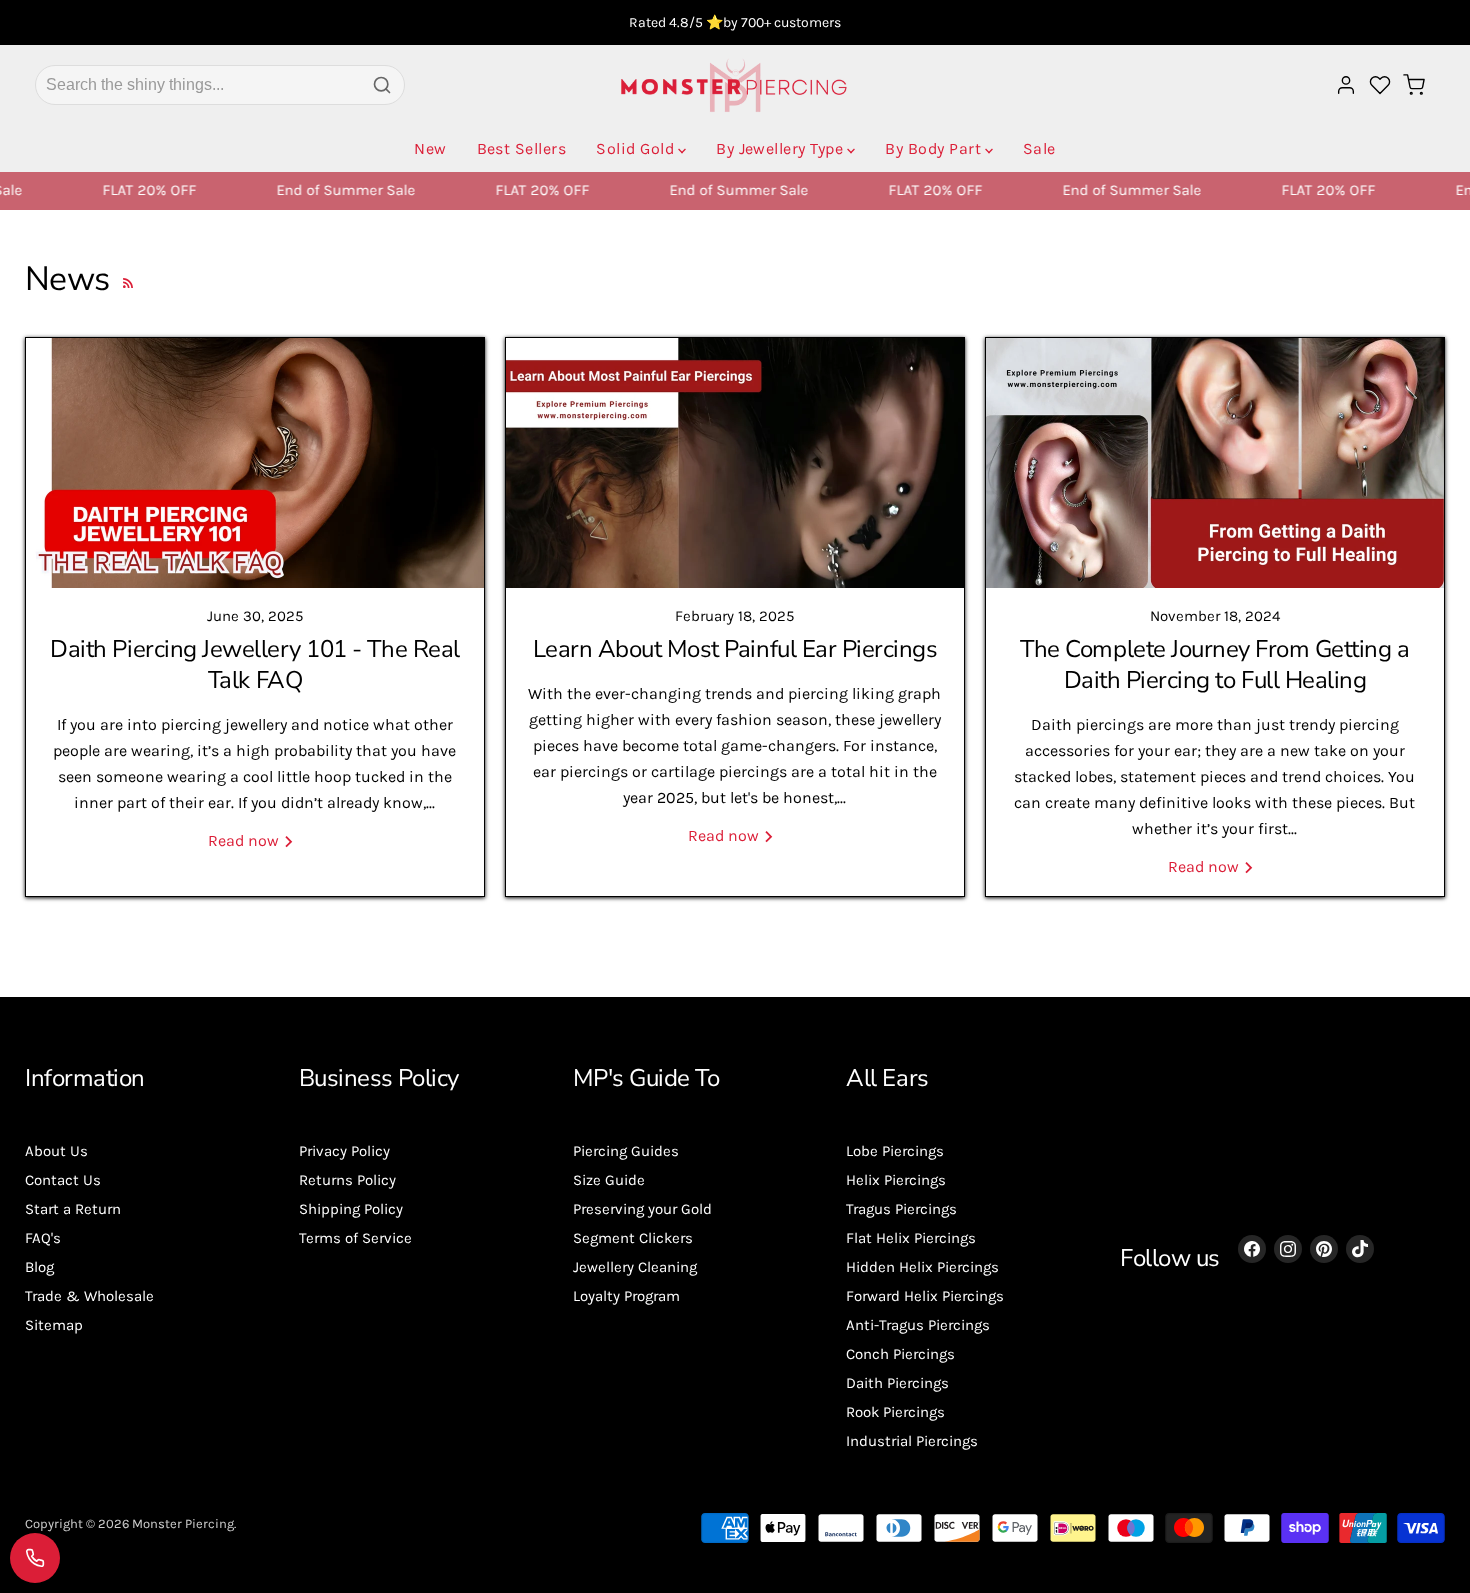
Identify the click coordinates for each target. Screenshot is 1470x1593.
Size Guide (609, 1180)
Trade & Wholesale (89, 1296)
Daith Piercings (897, 1383)
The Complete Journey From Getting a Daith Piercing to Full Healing (1214, 664)
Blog (39, 1267)
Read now (245, 840)
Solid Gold (635, 148)
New (430, 148)
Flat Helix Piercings (911, 1238)
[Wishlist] (1380, 85)
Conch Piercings (900, 1354)
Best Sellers (522, 148)
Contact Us (63, 1180)
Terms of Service (355, 1238)
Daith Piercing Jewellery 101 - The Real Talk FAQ (254, 664)
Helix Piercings (896, 1180)
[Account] (1346, 85)
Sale (1039, 148)
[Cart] (1414, 85)
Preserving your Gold (642, 1209)
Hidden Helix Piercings (922, 1267)
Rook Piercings (895, 1412)
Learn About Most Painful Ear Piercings (735, 649)
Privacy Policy (344, 1151)
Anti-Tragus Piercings (918, 1325)
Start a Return (73, 1209)
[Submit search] (382, 85)
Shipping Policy (351, 1209)
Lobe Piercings (895, 1151)
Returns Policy (347, 1180)
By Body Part (933, 148)
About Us (56, 1151)
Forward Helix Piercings (925, 1296)
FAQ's (43, 1238)
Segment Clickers (633, 1238)
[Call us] (35, 1558)
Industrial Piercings (912, 1441)
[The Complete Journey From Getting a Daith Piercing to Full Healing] (1215, 463)
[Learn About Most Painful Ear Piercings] (735, 463)
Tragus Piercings (901, 1209)
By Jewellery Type (779, 148)
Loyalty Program (626, 1296)
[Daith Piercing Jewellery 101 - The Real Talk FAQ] (255, 463)
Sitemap (54, 1325)
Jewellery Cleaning (635, 1267)
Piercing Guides (626, 1151)
